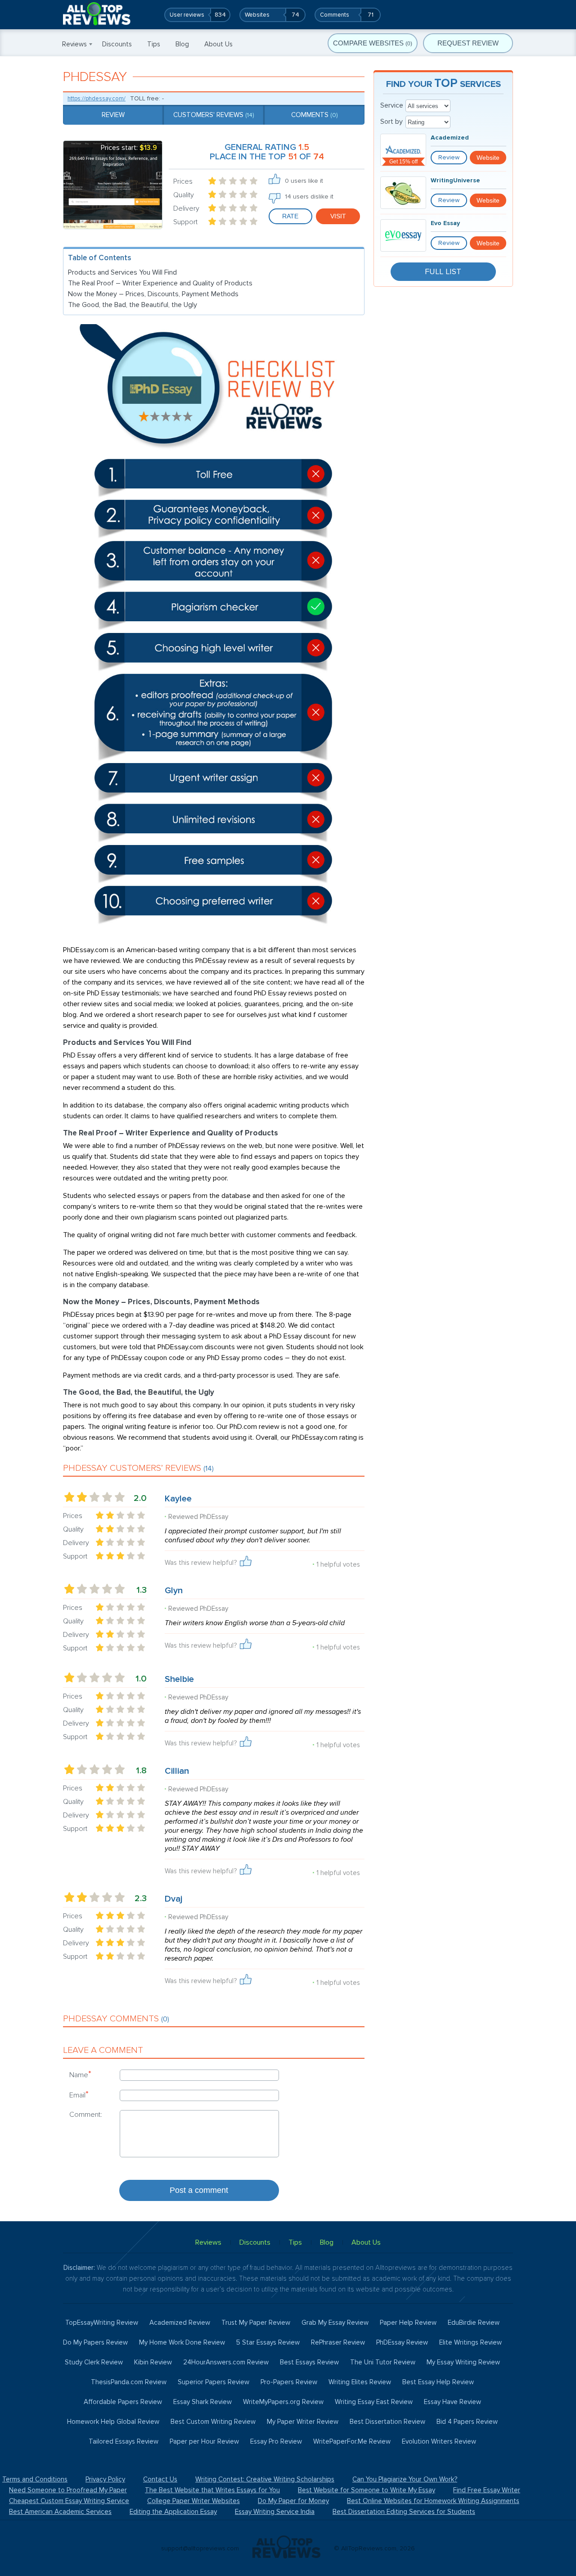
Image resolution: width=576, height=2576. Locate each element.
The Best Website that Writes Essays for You (212, 2490)
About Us (218, 44)
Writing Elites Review (360, 2382)
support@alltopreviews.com (200, 2548)
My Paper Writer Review (303, 2422)
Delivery (186, 208)
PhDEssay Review (402, 2342)
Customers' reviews (214, 115)
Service (392, 105)
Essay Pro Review (276, 2441)
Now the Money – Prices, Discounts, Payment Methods (153, 294)
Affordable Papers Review (123, 2402)
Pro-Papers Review (289, 2382)
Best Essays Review (309, 2362)
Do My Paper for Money (293, 2501)
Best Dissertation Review (387, 2422)
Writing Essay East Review (374, 2402)
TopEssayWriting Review (102, 2323)
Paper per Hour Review (204, 2441)
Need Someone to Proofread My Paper (68, 2490)
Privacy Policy (105, 2479)
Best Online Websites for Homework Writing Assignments (433, 2501)
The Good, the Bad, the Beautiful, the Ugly (133, 305)
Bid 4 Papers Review (467, 2422)
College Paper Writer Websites (193, 2501)
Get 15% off (403, 162)
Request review (468, 43)
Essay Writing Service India (275, 2512)
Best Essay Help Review (438, 2382)
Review (113, 115)
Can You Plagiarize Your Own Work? (405, 2479)
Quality (184, 195)
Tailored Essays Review (124, 2441)
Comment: (86, 2115)
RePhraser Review (338, 2342)
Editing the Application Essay (173, 2512)
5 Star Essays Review (268, 2342)
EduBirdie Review (474, 2323)
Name (80, 2074)
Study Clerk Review (94, 2362)
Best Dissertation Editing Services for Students (404, 2512)
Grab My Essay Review (335, 2323)
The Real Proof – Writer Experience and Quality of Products (160, 283)
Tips (154, 44)
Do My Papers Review (95, 2342)
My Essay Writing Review (463, 2362)
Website (488, 158)
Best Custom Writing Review (213, 2422)
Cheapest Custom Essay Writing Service (69, 2501)
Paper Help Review (408, 2323)
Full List (443, 271)
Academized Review (180, 2323)
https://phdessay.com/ (97, 99)
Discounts (117, 44)
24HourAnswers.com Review (226, 2362)
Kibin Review (153, 2362)
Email (79, 2095)
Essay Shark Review (202, 2402)
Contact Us (160, 2479)
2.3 (141, 1898)
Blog (182, 44)
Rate (290, 216)
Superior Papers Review (214, 2382)
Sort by (391, 122)
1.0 (141, 1679)
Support (185, 222)
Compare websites (373, 43)
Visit (338, 216)
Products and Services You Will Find (122, 272)
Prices (183, 181)
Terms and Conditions (35, 2479)
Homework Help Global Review (113, 2422)
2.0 (140, 1498)
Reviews (74, 44)
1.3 (142, 1590)
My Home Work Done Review (182, 2342)
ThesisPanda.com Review (129, 2382)
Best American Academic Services (60, 2512)
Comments (314, 115)
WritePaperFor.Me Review (352, 2441)
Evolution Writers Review (439, 2441)
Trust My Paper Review (256, 2323)
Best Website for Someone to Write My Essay (367, 2490)
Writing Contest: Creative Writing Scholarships (265, 2479)
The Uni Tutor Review (383, 2362)
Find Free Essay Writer (487, 2490)
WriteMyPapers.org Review (283, 2402)
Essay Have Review (452, 2402)
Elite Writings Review (470, 2342)
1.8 (141, 1771)
